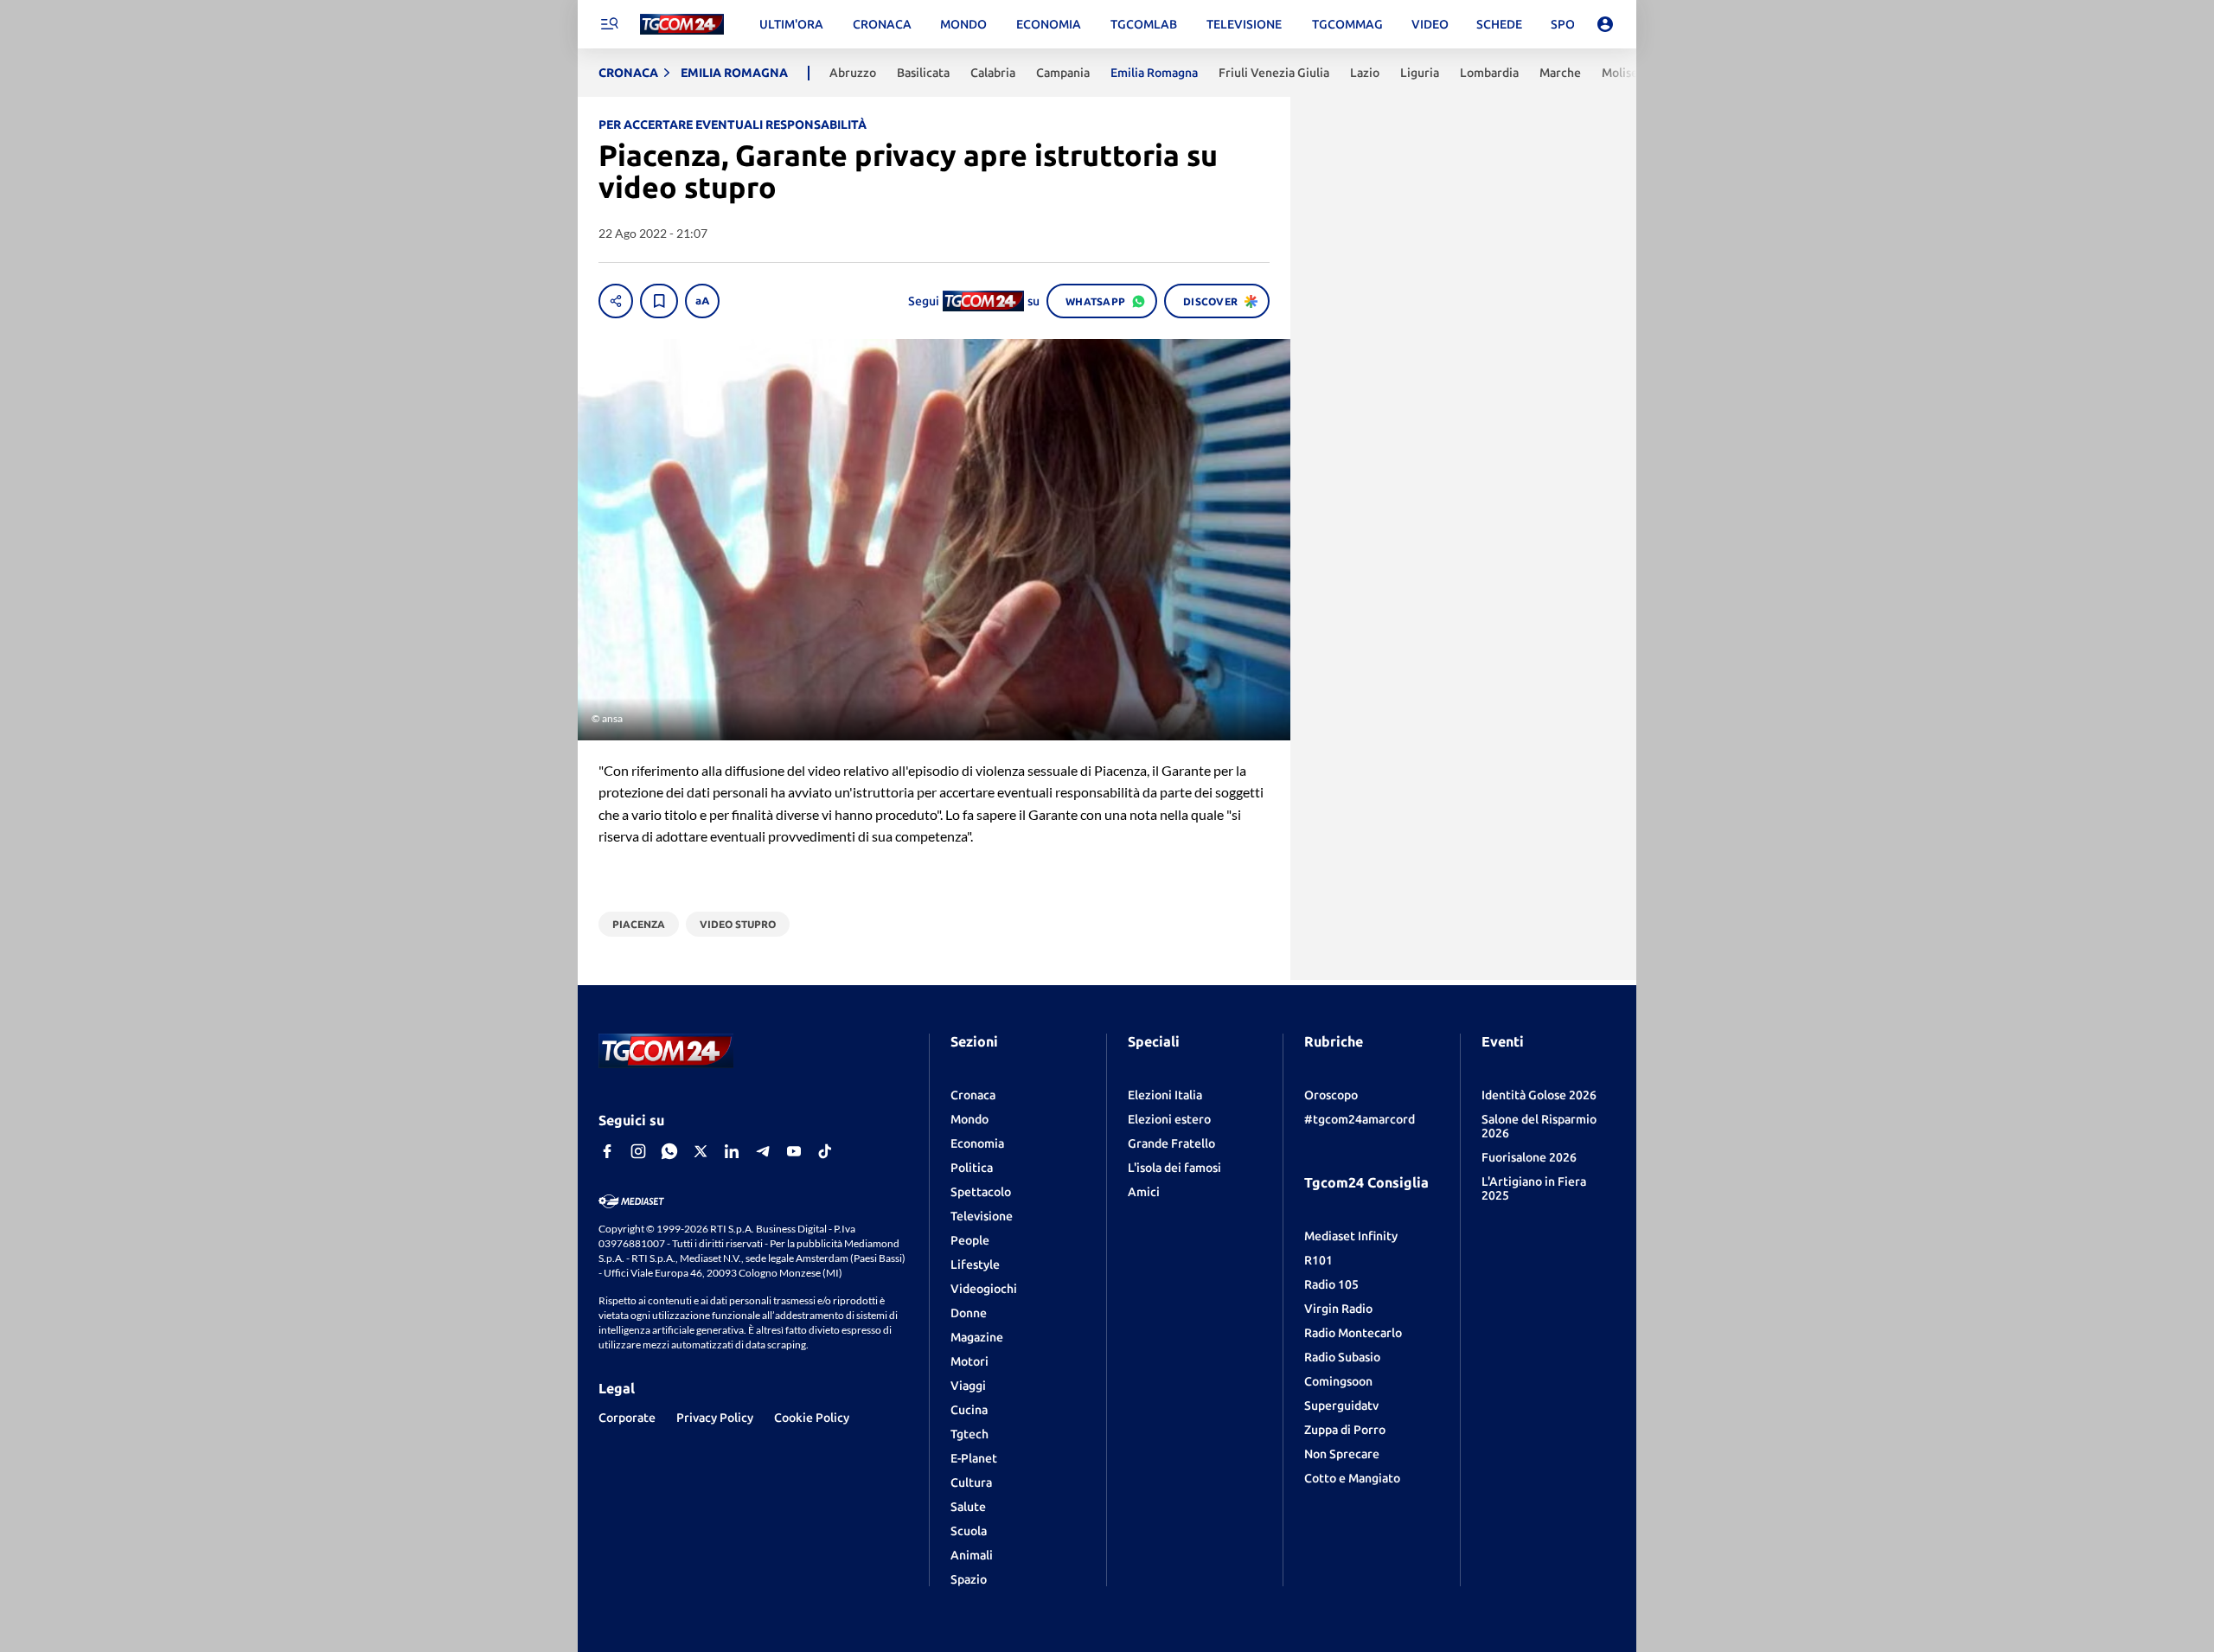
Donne (969, 1313)
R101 (1318, 1260)
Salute (968, 1507)
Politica (972, 1168)
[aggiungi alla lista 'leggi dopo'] (659, 301)
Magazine (977, 1337)
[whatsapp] (669, 1151)
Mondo (969, 1119)
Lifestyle (975, 1265)
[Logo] (682, 25)
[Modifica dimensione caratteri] (702, 301)
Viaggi (968, 1386)
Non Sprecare (1342, 1454)
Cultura (971, 1482)
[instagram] (638, 1151)
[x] (701, 1151)
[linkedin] (732, 1151)
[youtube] (794, 1151)
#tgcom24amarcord (1360, 1119)
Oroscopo (1331, 1095)
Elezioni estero (1169, 1119)
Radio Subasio (1342, 1357)
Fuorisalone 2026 (1529, 1157)
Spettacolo (981, 1192)
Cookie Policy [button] (812, 1418)
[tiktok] (825, 1151)
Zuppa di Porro (1345, 1430)
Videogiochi (984, 1289)
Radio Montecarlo (1353, 1333)
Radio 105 (1331, 1284)
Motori (969, 1361)
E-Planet (974, 1458)
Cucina (969, 1410)
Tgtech (969, 1434)
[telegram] (763, 1151)
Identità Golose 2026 (1539, 1095)
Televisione (982, 1216)
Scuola (969, 1531)
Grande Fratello (1171, 1143)
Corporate (627, 1418)
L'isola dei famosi (1174, 1168)
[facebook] (607, 1151)
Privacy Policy (715, 1418)
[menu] (609, 24)
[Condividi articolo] (616, 301)
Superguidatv (1341, 1405)
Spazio (969, 1579)
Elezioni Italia (1165, 1095)
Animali (972, 1555)
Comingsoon (1338, 1381)
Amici (1144, 1192)
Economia (977, 1143)
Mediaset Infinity (1351, 1236)
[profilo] (1605, 24)
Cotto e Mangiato (1352, 1478)
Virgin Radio (1338, 1309)
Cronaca (973, 1095)
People (970, 1240)
